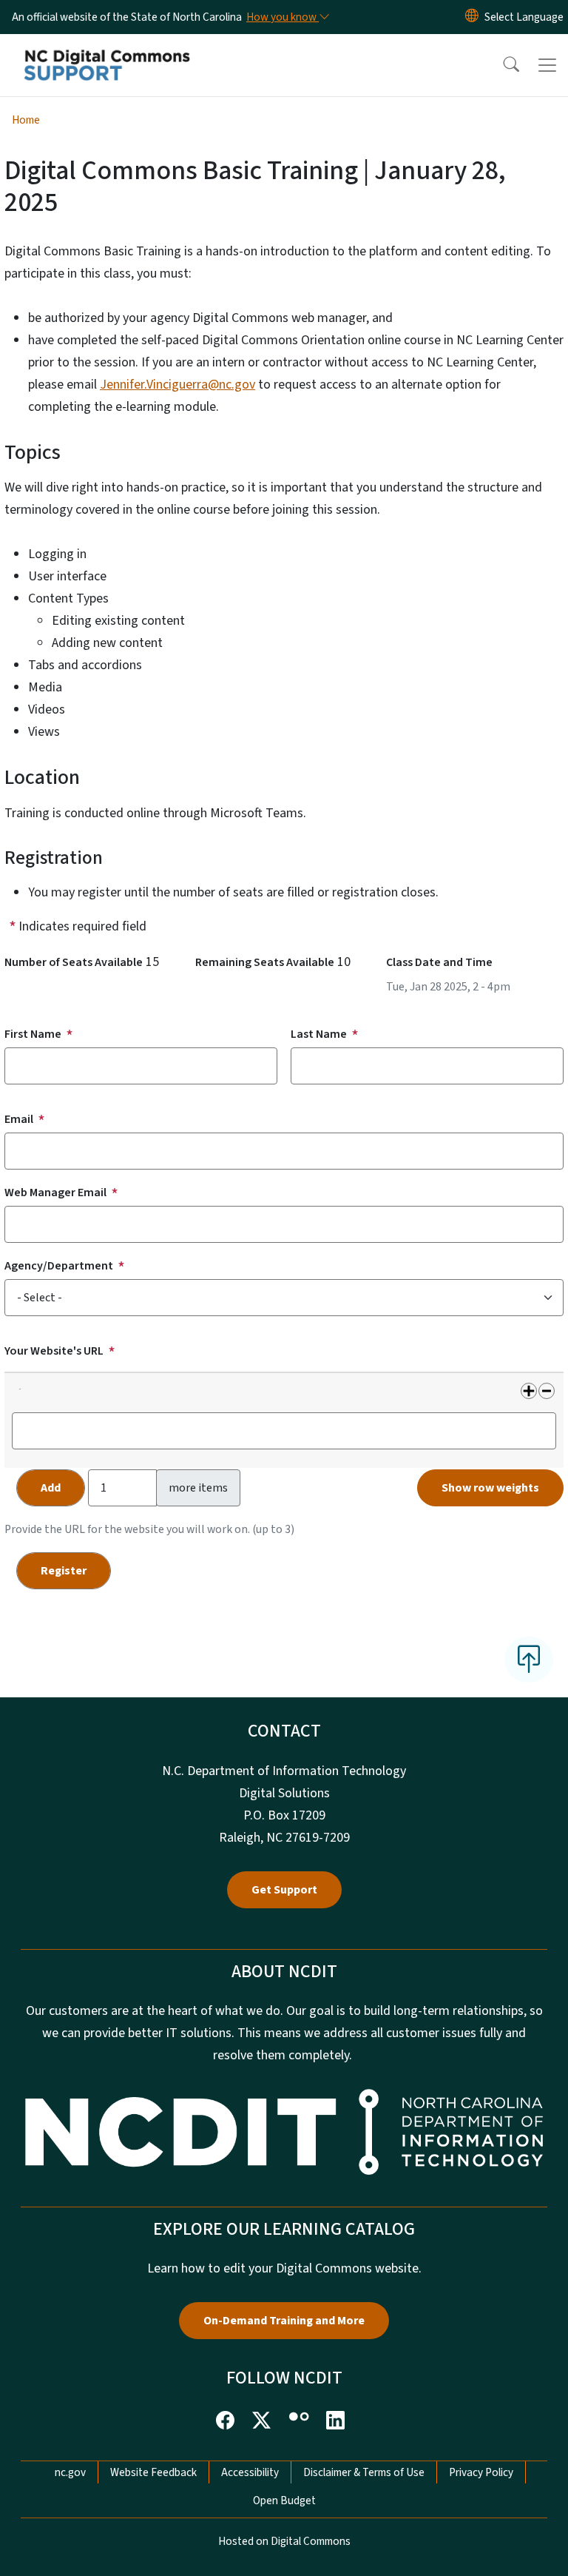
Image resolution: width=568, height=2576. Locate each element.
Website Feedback (153, 2472)
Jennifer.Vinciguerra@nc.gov (177, 385)
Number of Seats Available (74, 962)
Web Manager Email (55, 1193)
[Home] (107, 51)
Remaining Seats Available (265, 962)
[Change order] (19, 1396)
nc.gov (70, 2472)
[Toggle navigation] (547, 65)
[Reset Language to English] (472, 17)
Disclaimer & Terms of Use (364, 2472)
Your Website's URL (54, 1351)
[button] (501, 65)
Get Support (284, 1890)
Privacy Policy (481, 2472)
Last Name (319, 1034)
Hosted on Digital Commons (284, 2541)
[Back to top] (529, 1660)
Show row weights (490, 1488)
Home (26, 120)
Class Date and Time (439, 962)
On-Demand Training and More (284, 2321)
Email (19, 1119)
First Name (33, 1034)
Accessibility (250, 2472)
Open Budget (284, 2500)
